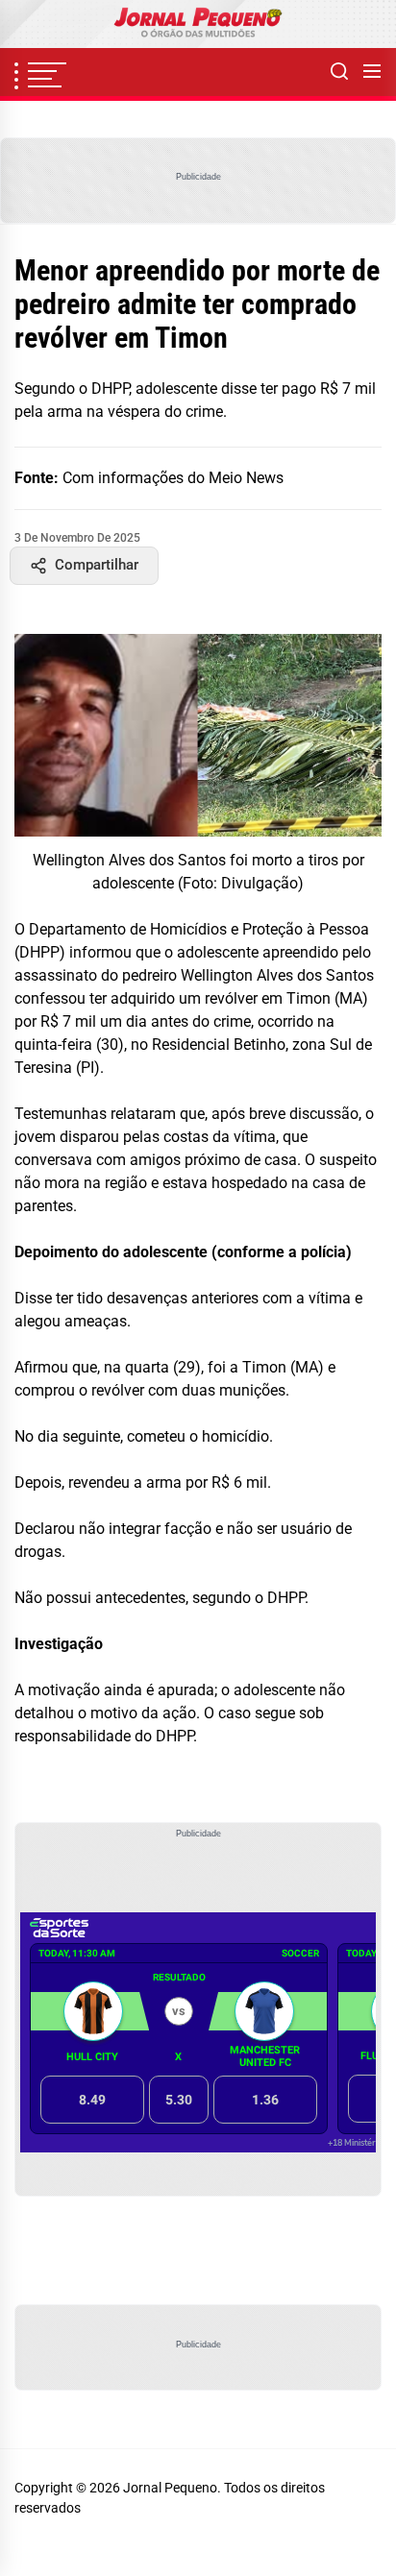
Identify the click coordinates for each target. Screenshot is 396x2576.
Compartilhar (97, 565)
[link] (198, 24)
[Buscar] (339, 72)
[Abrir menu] (372, 72)
